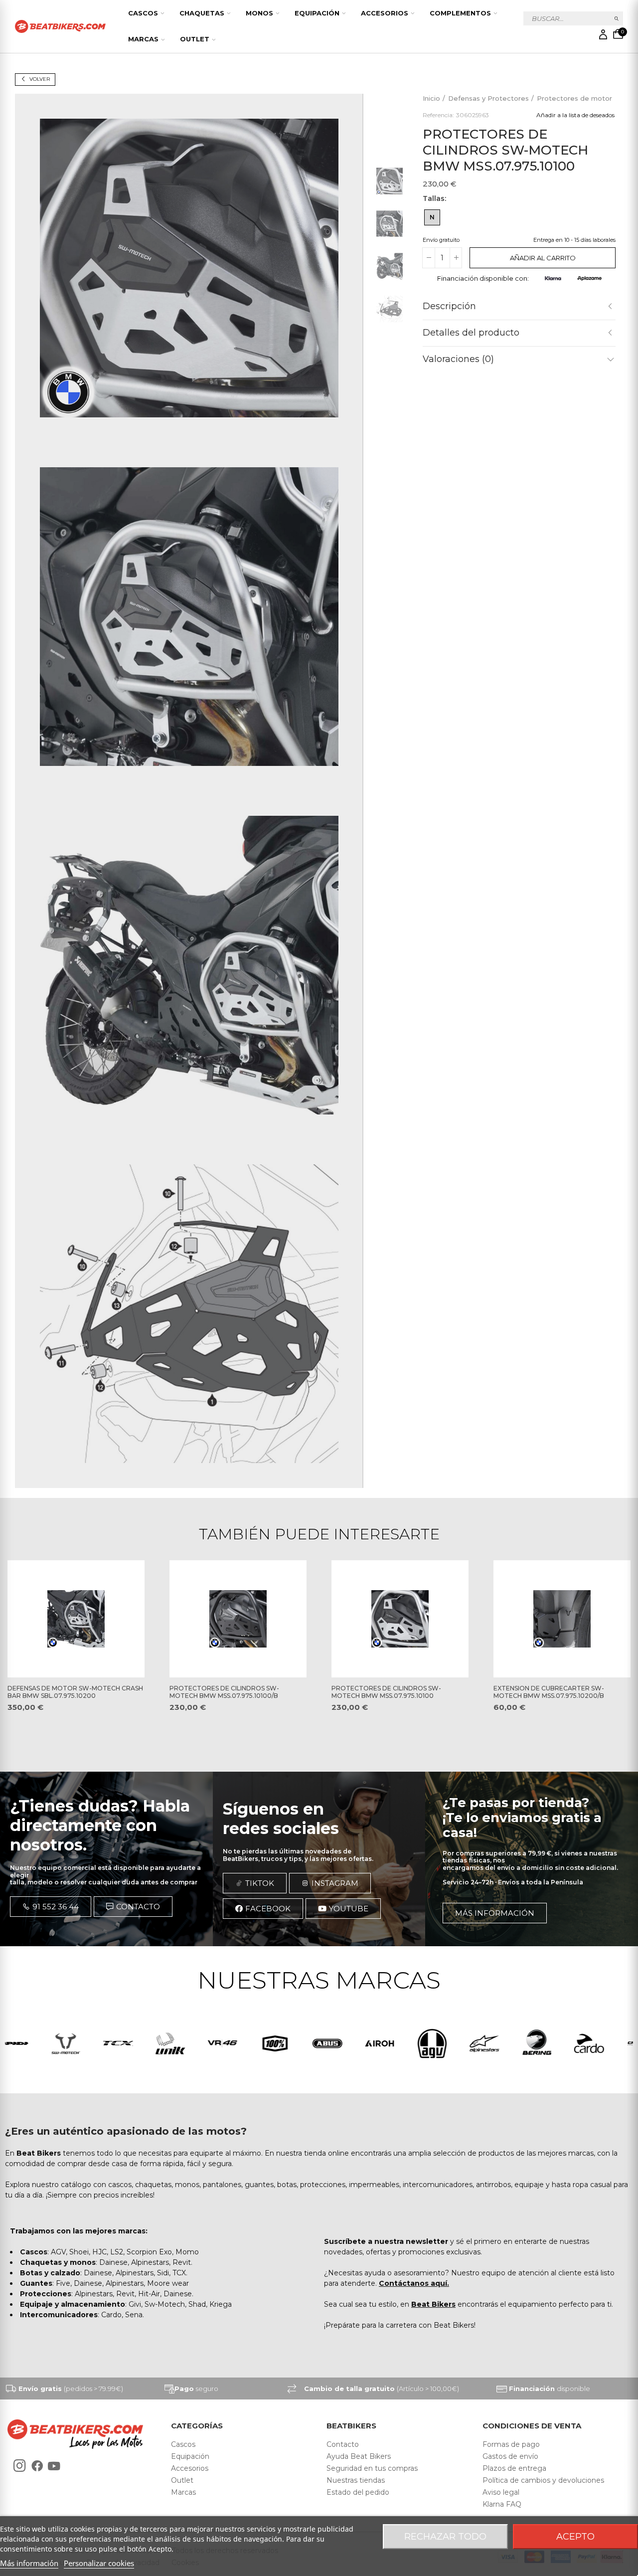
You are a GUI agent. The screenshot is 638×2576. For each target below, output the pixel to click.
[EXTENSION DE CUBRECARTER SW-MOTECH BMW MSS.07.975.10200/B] (562, 1619)
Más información (29, 2563)
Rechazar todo (445, 2537)
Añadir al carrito (543, 257)
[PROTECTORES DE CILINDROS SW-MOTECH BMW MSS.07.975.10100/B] (238, 1619)
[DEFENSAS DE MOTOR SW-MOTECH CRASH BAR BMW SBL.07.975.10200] (76, 1619)
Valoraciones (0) (458, 359)
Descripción (449, 306)
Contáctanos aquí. (414, 2283)
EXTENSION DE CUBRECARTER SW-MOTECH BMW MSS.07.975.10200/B (549, 1692)
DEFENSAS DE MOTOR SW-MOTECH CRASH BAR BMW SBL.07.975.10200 (75, 1692)
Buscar (617, 18)
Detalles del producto (471, 332)
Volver (40, 79)
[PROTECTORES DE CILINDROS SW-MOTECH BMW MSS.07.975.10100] (400, 1619)
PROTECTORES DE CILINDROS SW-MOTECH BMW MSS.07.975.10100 (386, 1692)
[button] (51, 1907)
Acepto (575, 2537)
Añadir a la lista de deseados (575, 114)
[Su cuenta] (603, 34)
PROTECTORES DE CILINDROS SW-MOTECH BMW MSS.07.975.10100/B (224, 1692)
